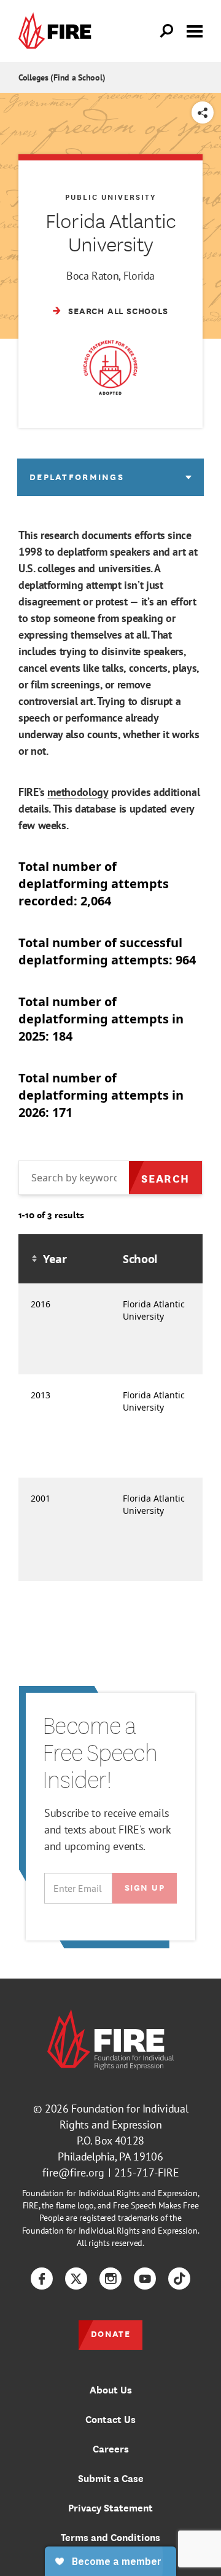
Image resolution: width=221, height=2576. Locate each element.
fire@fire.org (73, 2172)
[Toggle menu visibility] (195, 30)
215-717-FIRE (147, 2172)
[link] (58, 31)
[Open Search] (167, 31)
